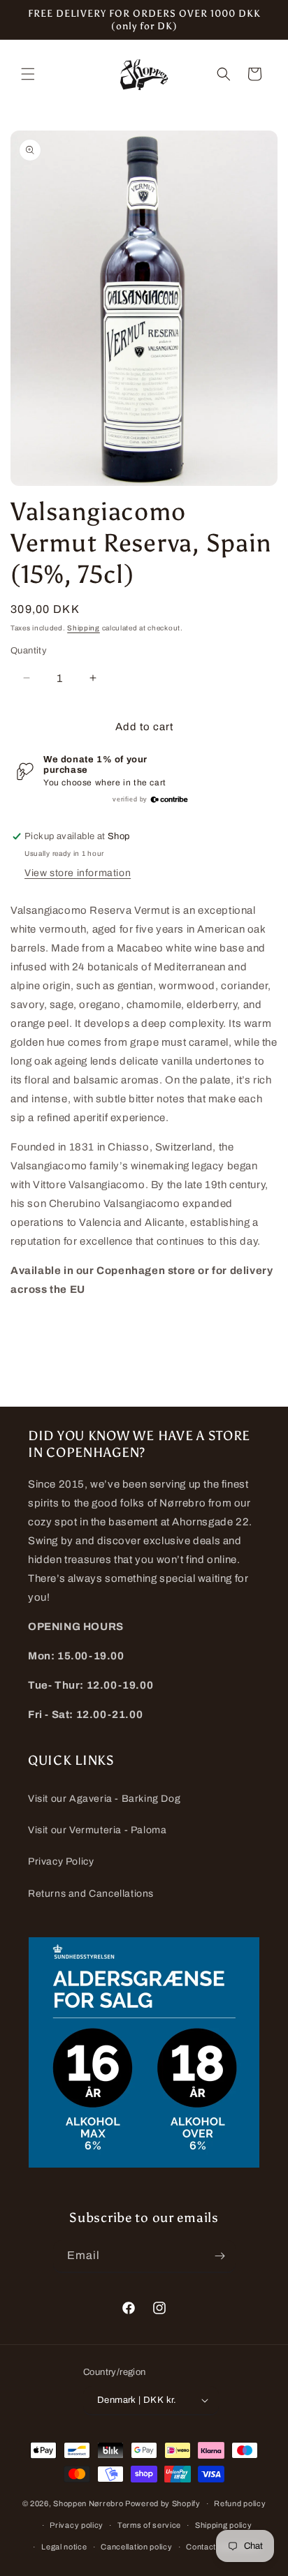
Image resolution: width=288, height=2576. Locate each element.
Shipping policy (224, 2525)
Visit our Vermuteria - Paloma (97, 1830)
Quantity (29, 651)
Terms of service (149, 2525)
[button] (28, 74)
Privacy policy (77, 2525)
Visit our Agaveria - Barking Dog (104, 1799)
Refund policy (240, 2503)
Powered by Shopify (163, 2503)
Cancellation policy (136, 2547)
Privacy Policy (61, 1861)
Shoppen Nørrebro (88, 2503)
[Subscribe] (220, 2256)
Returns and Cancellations (91, 1894)
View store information (78, 873)
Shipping (84, 628)
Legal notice (64, 2547)
